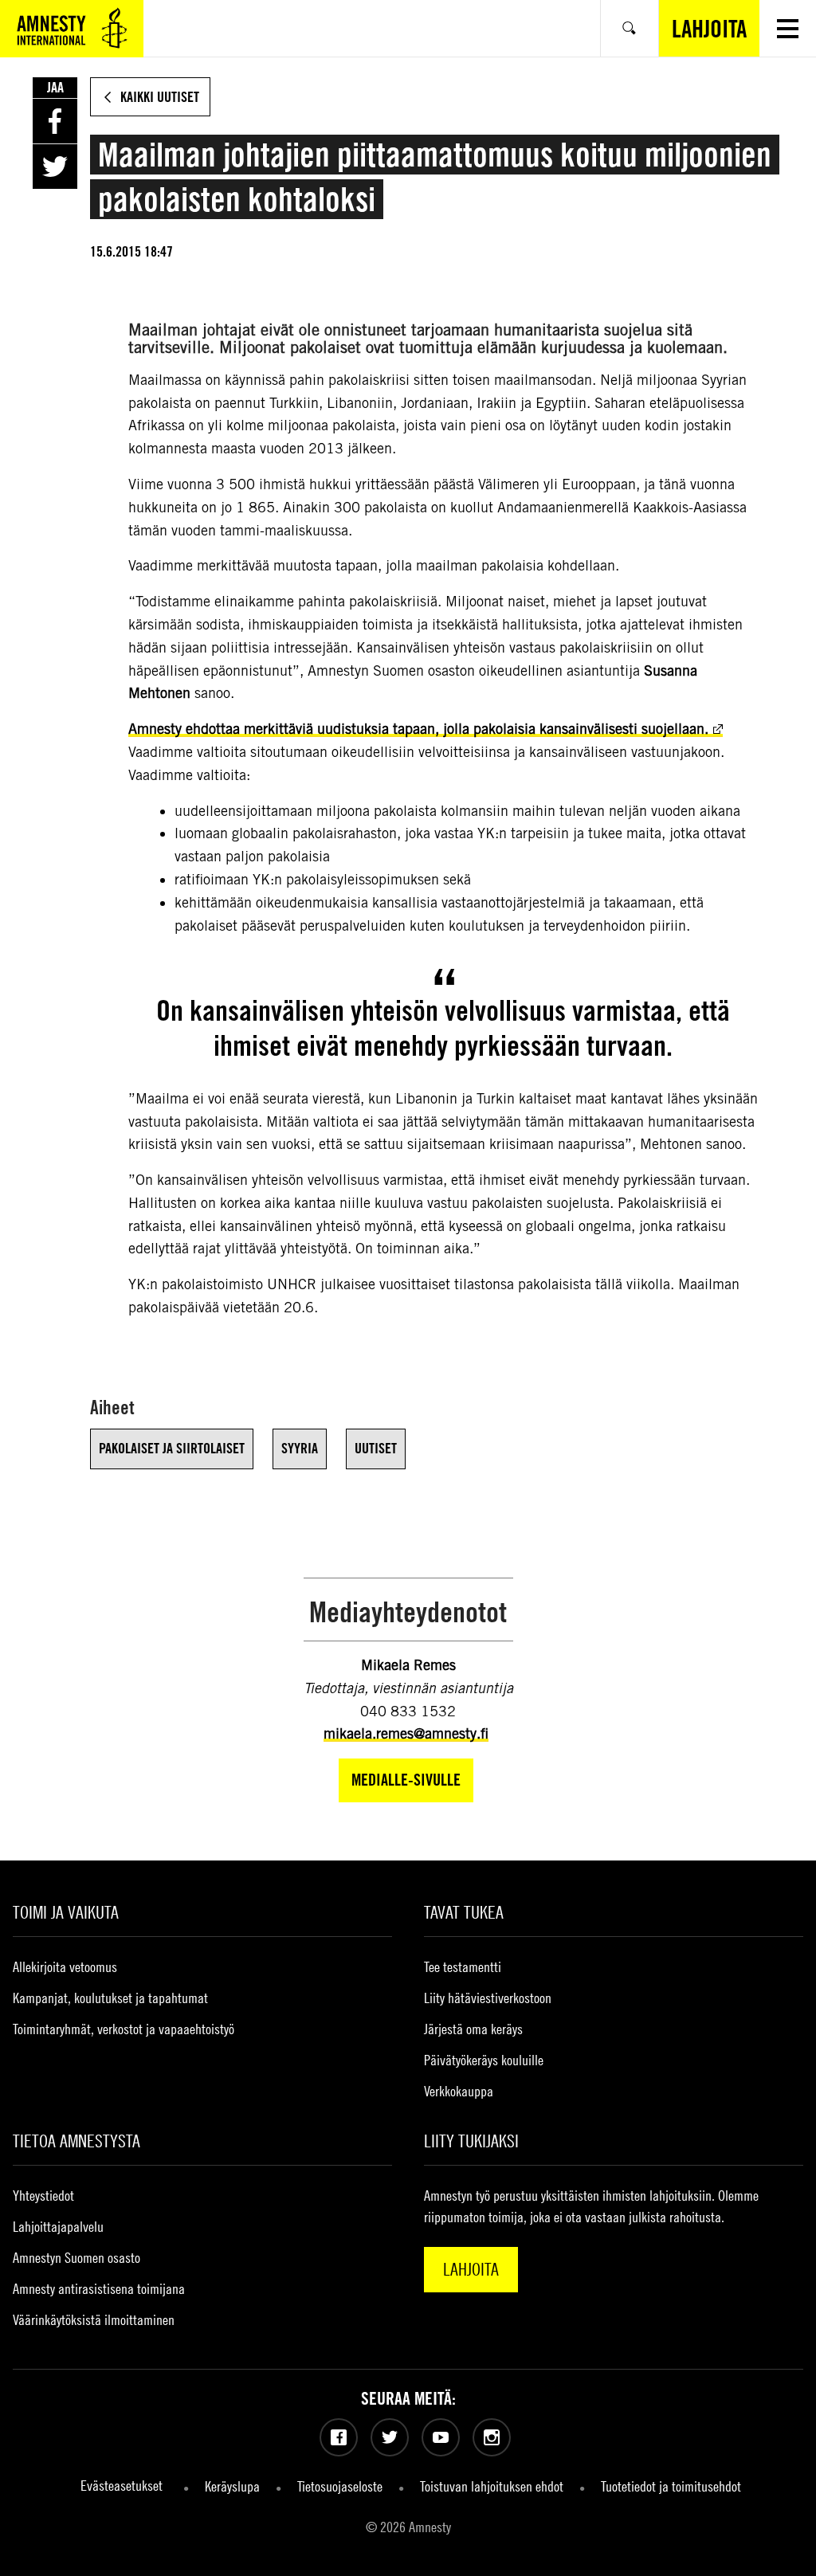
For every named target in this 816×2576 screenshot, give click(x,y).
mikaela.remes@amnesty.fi (406, 1733)
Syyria (300, 1448)
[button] (788, 28)
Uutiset (376, 1448)
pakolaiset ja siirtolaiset (172, 1448)
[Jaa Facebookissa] (55, 121)
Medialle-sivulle (406, 1780)
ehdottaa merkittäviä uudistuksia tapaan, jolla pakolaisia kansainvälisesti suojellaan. (418, 729)
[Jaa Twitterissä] (55, 167)
